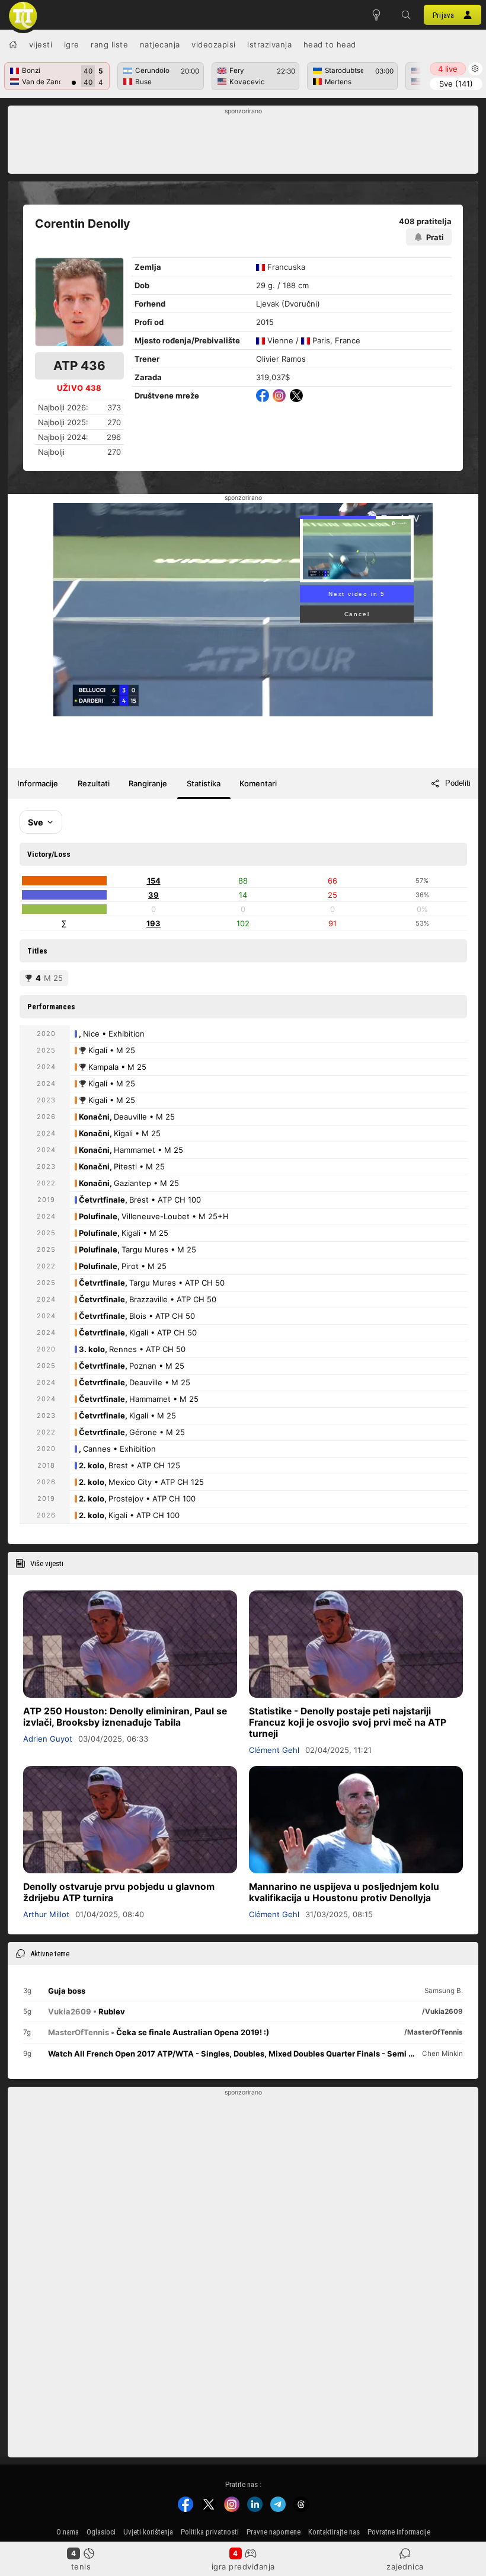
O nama (68, 2532)
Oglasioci (101, 2532)
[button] (406, 15)
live (448, 69)
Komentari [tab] (258, 783)
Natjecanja (160, 44)
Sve (456, 84)
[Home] (13, 44)
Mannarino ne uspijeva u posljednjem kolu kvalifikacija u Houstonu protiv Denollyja (344, 1892)
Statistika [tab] (204, 783)
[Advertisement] (243, 143)
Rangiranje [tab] (148, 783)
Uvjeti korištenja (148, 2532)
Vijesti (41, 44)
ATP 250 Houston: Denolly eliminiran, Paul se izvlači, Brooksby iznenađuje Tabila (125, 1717)
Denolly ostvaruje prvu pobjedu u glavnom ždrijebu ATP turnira (119, 1892)
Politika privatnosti (210, 2532)
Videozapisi (214, 44)
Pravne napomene (274, 2532)
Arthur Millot (46, 1914)
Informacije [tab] (38, 783)
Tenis (81, 2567)
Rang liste (109, 44)
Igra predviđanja (243, 2567)
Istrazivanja (269, 44)
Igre (72, 44)
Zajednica (405, 2567)
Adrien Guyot (48, 1739)
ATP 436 (79, 366)
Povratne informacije (399, 2532)
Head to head (330, 44)
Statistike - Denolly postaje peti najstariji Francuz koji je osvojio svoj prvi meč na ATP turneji (348, 1722)
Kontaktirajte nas (334, 2532)
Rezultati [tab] (94, 783)
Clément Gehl (274, 1750)
